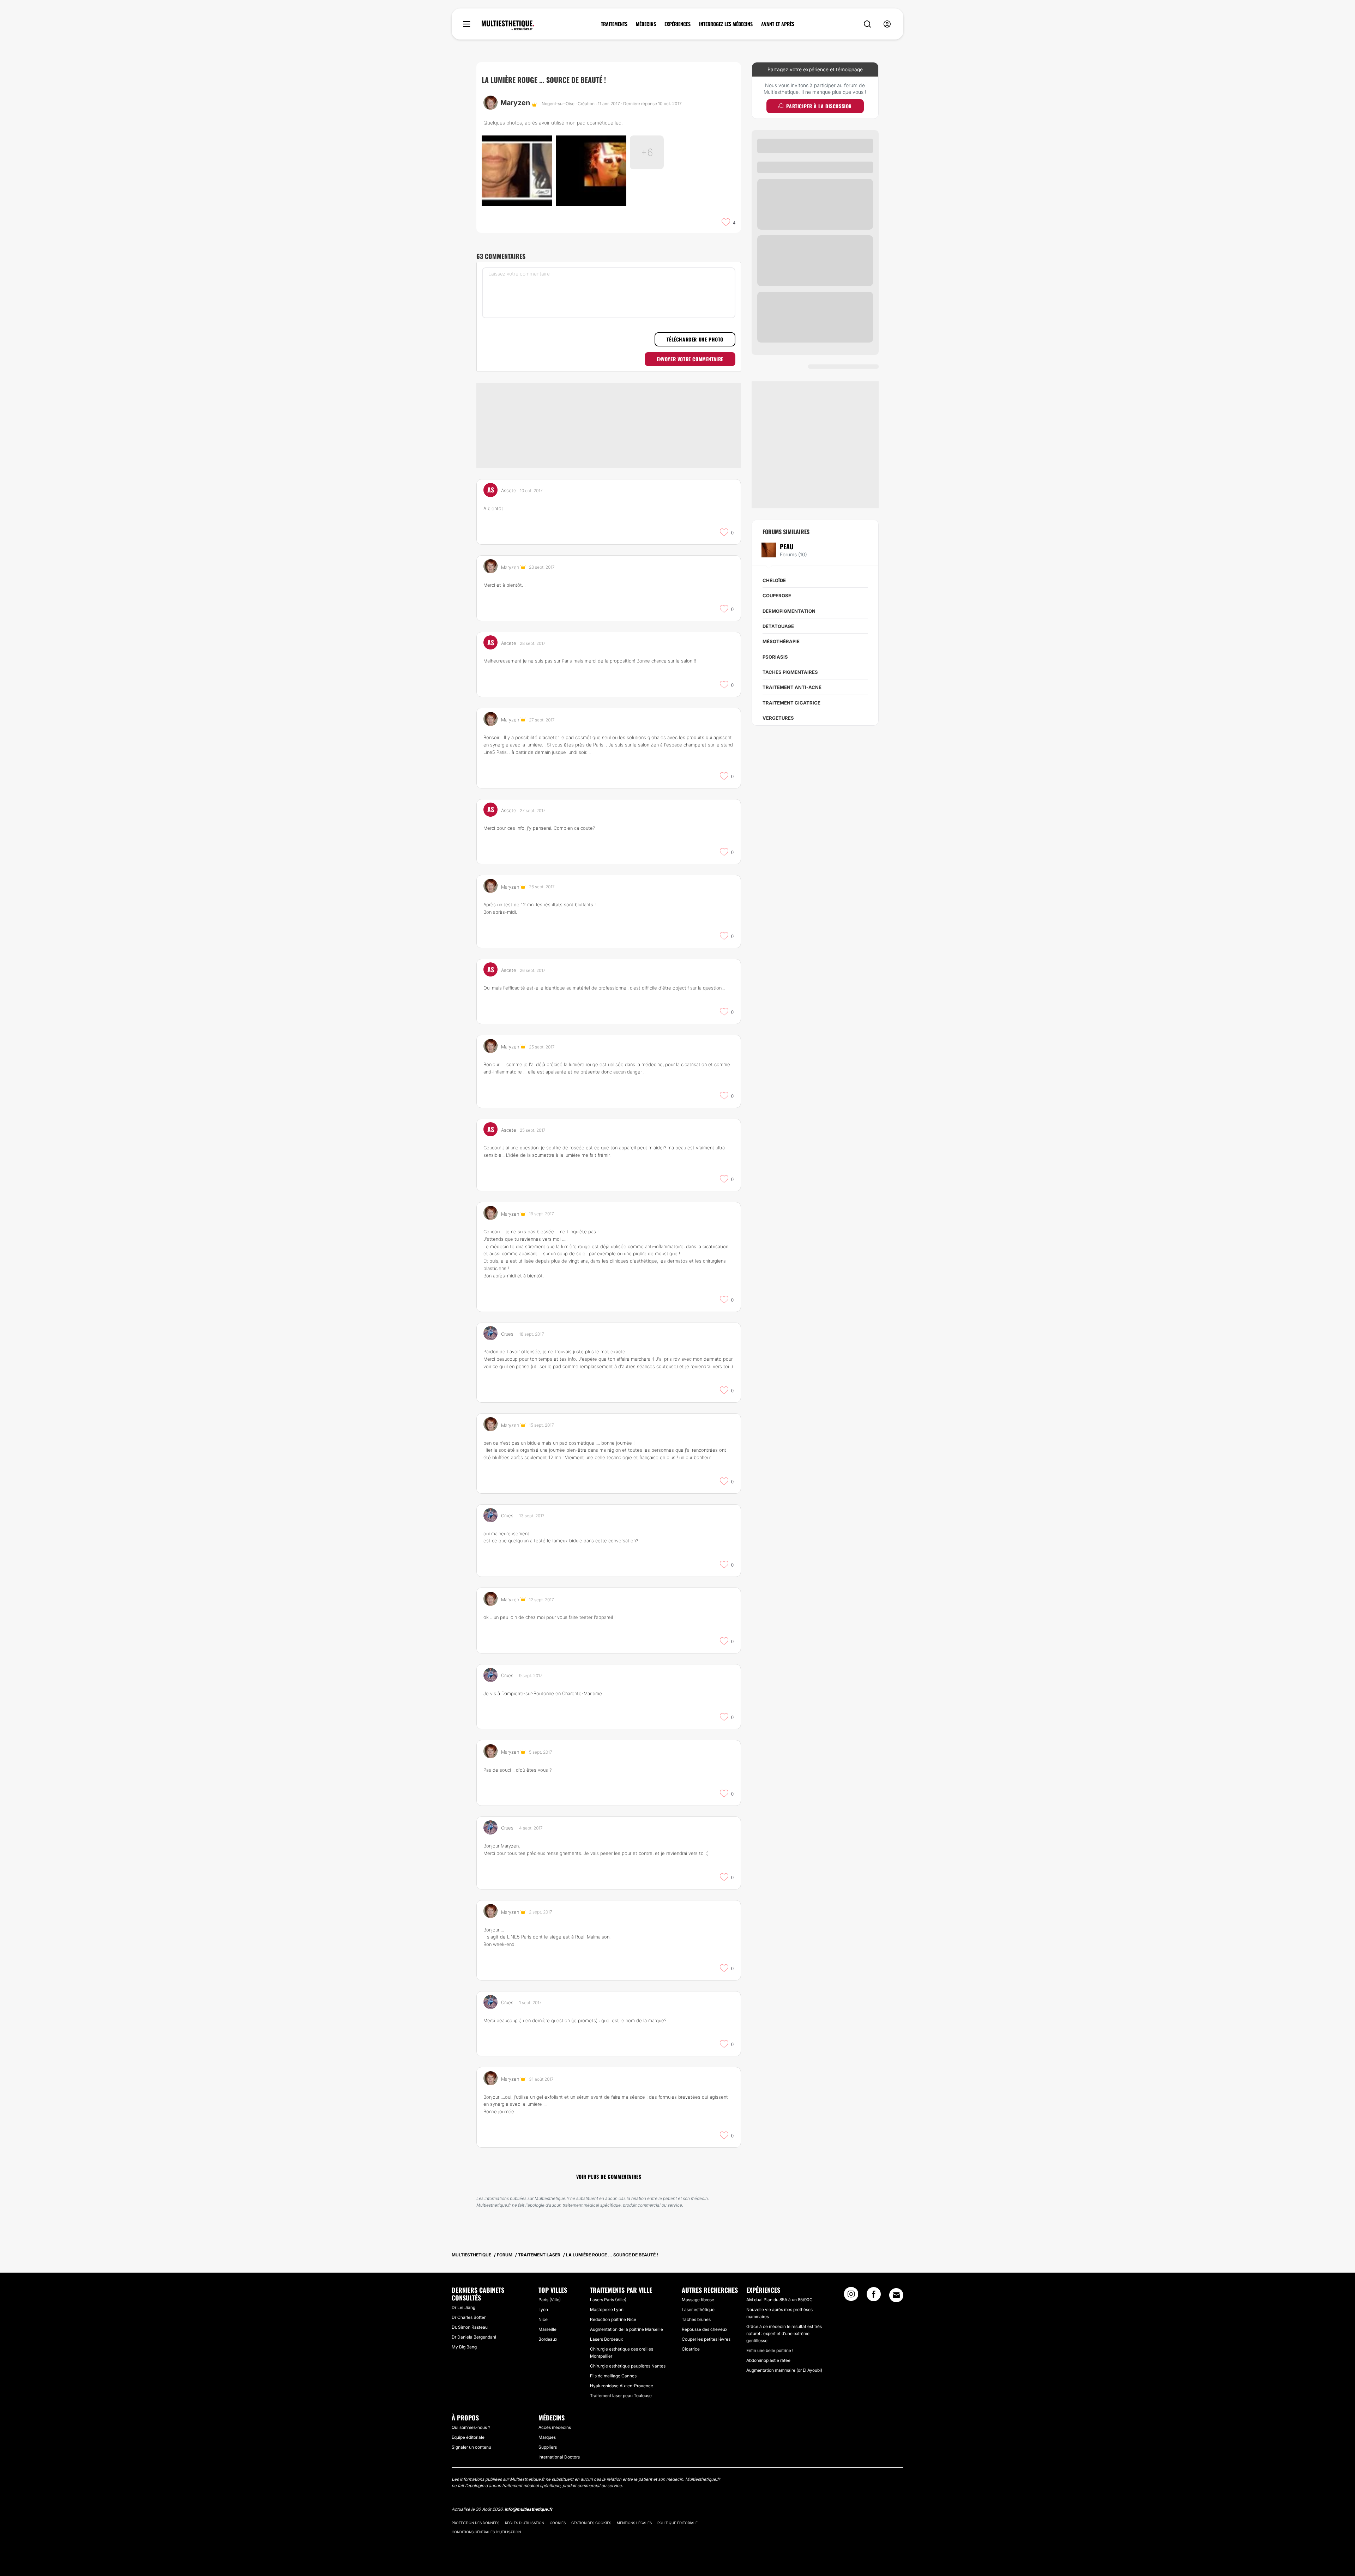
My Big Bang (464, 2347)
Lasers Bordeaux (606, 2339)
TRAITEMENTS (614, 24)
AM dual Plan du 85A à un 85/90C (779, 2300)
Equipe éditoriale (468, 2437)
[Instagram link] (851, 2296)
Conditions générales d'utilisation (486, 2532)
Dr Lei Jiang (463, 2307)
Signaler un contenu (471, 2447)
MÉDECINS (646, 24)
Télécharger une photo (695, 339)
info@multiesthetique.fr (529, 2509)
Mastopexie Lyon (607, 2309)
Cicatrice (691, 2349)
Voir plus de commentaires (609, 2176)
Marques (547, 2437)
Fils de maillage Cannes (613, 2376)
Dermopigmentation (789, 611)
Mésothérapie (781, 641)
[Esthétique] (508, 25)
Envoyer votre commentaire (690, 359)
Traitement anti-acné (792, 687)
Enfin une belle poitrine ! (770, 2350)
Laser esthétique (698, 2309)
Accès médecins (555, 2427)
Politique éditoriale (677, 2523)
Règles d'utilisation (525, 2523)
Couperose (777, 595)
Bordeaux (548, 2339)
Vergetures (778, 718)
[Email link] (896, 2295)
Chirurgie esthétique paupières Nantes (628, 2366)
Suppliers (548, 2447)
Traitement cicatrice (791, 703)
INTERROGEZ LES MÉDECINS (726, 24)
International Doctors (559, 2457)
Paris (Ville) (550, 2300)
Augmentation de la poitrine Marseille (627, 2329)
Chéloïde (774, 580)
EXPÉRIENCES (677, 24)
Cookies (558, 2523)
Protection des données (475, 2523)
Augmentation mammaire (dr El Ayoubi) (784, 2370)
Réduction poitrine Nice (613, 2319)
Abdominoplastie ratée (768, 2360)
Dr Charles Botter (469, 2317)
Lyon (543, 2309)
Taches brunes (696, 2319)
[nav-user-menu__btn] (887, 24)
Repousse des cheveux (704, 2329)
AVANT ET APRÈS (778, 24)
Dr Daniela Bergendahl (474, 2337)
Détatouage (778, 626)
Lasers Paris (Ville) (608, 2300)
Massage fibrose (698, 2300)
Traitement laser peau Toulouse (621, 2396)
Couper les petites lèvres (706, 2339)
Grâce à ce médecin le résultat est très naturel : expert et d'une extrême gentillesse (784, 2333)
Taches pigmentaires (790, 672)
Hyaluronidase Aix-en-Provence (622, 2386)
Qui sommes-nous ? (471, 2427)
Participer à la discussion (819, 106)
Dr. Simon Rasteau (470, 2327)
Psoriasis (775, 657)
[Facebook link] (874, 2296)
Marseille (547, 2329)
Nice (543, 2319)
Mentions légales (634, 2523)
